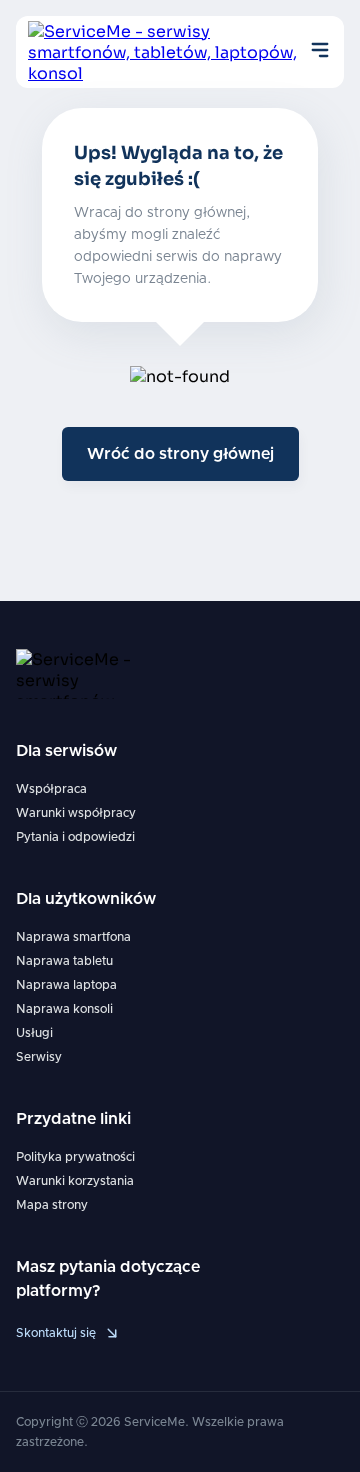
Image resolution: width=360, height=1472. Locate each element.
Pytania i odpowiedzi (75, 837)
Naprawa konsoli (64, 1009)
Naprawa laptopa (66, 985)
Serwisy (39, 1057)
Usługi (34, 1033)
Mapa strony (52, 1205)
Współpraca (51, 789)
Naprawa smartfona (73, 937)
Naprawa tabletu (64, 961)
